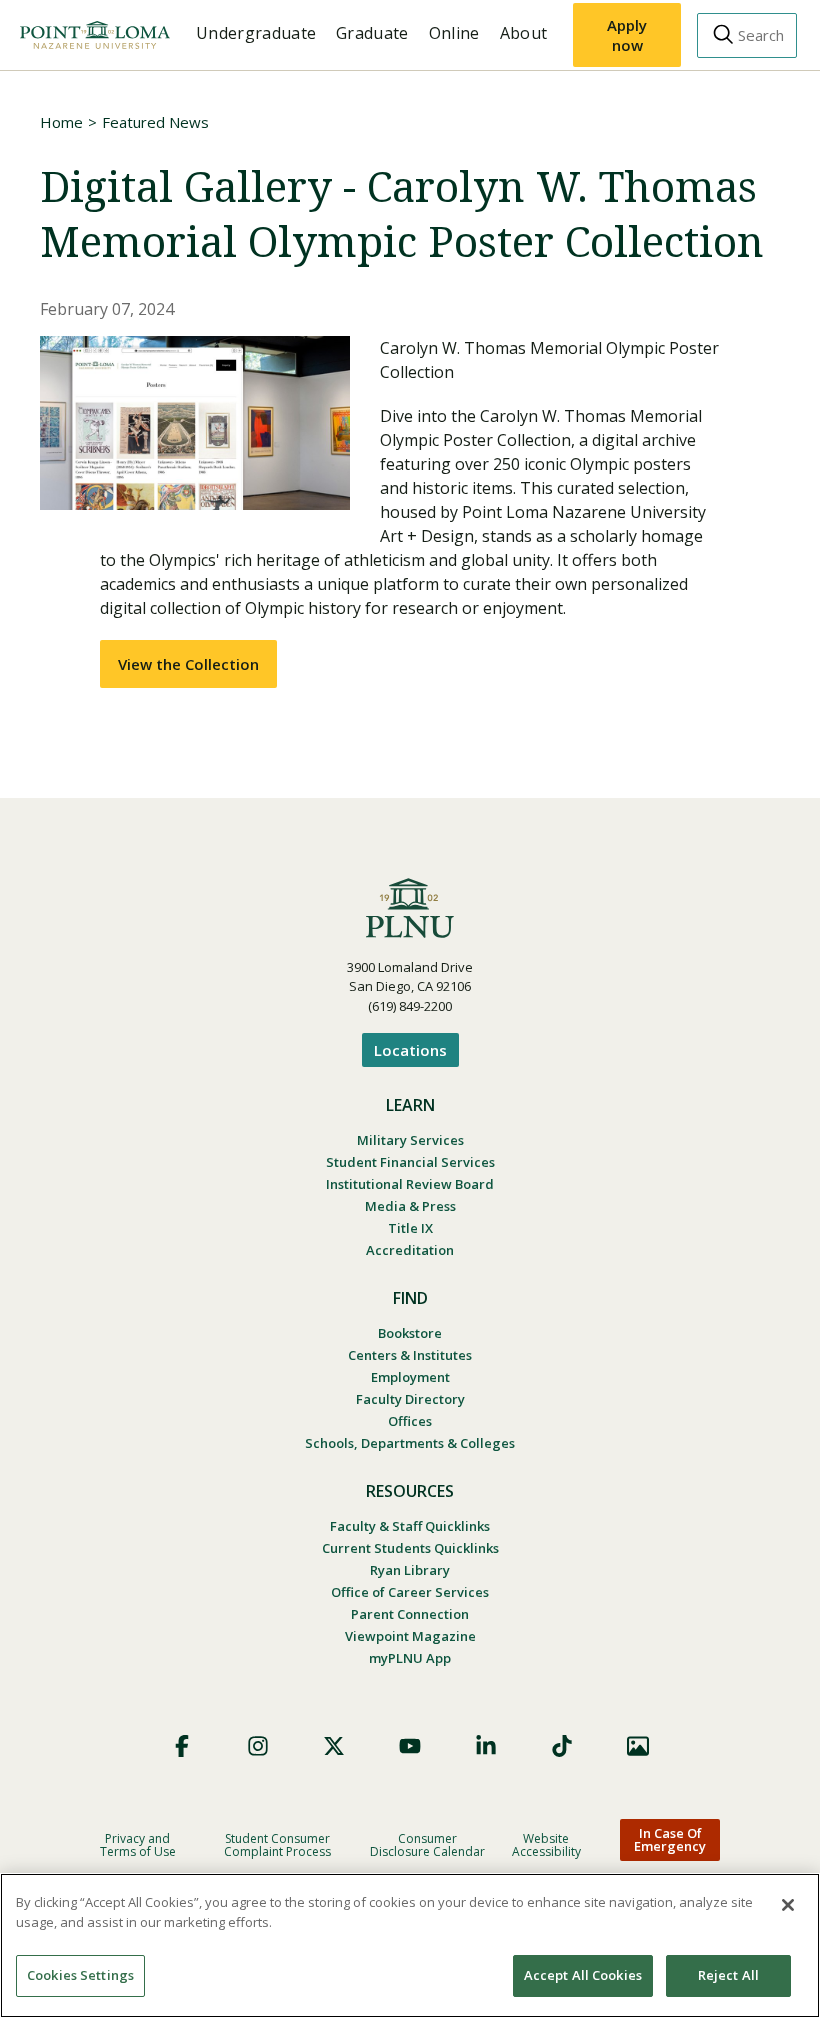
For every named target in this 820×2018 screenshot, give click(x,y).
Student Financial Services (410, 1162)
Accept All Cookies (583, 1975)
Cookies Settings (80, 1975)
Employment (410, 1377)
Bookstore (410, 1333)
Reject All (728, 1975)
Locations (410, 1050)
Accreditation (410, 1250)
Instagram (258, 1746)
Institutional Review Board (410, 1184)
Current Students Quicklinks (410, 1548)
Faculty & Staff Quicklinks (410, 1526)
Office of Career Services (410, 1592)
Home (61, 122)
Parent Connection (410, 1614)
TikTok (562, 1746)
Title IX (410, 1228)
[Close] (788, 1905)
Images (638, 1746)
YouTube (410, 1746)
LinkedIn (486, 1746)
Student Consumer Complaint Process (277, 1845)
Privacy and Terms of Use (138, 1845)
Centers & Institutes (410, 1355)
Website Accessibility (546, 1845)
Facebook (182, 1746)
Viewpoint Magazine (410, 1636)
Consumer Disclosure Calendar (427, 1845)
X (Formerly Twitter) (334, 1746)
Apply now (627, 35)
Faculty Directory (410, 1399)
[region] (410, 1945)
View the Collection (188, 664)
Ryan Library (410, 1570)
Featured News (155, 122)
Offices (410, 1421)
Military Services (410, 1140)
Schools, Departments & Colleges (410, 1443)
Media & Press (410, 1206)
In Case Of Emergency (670, 1839)
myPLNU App (410, 1658)
